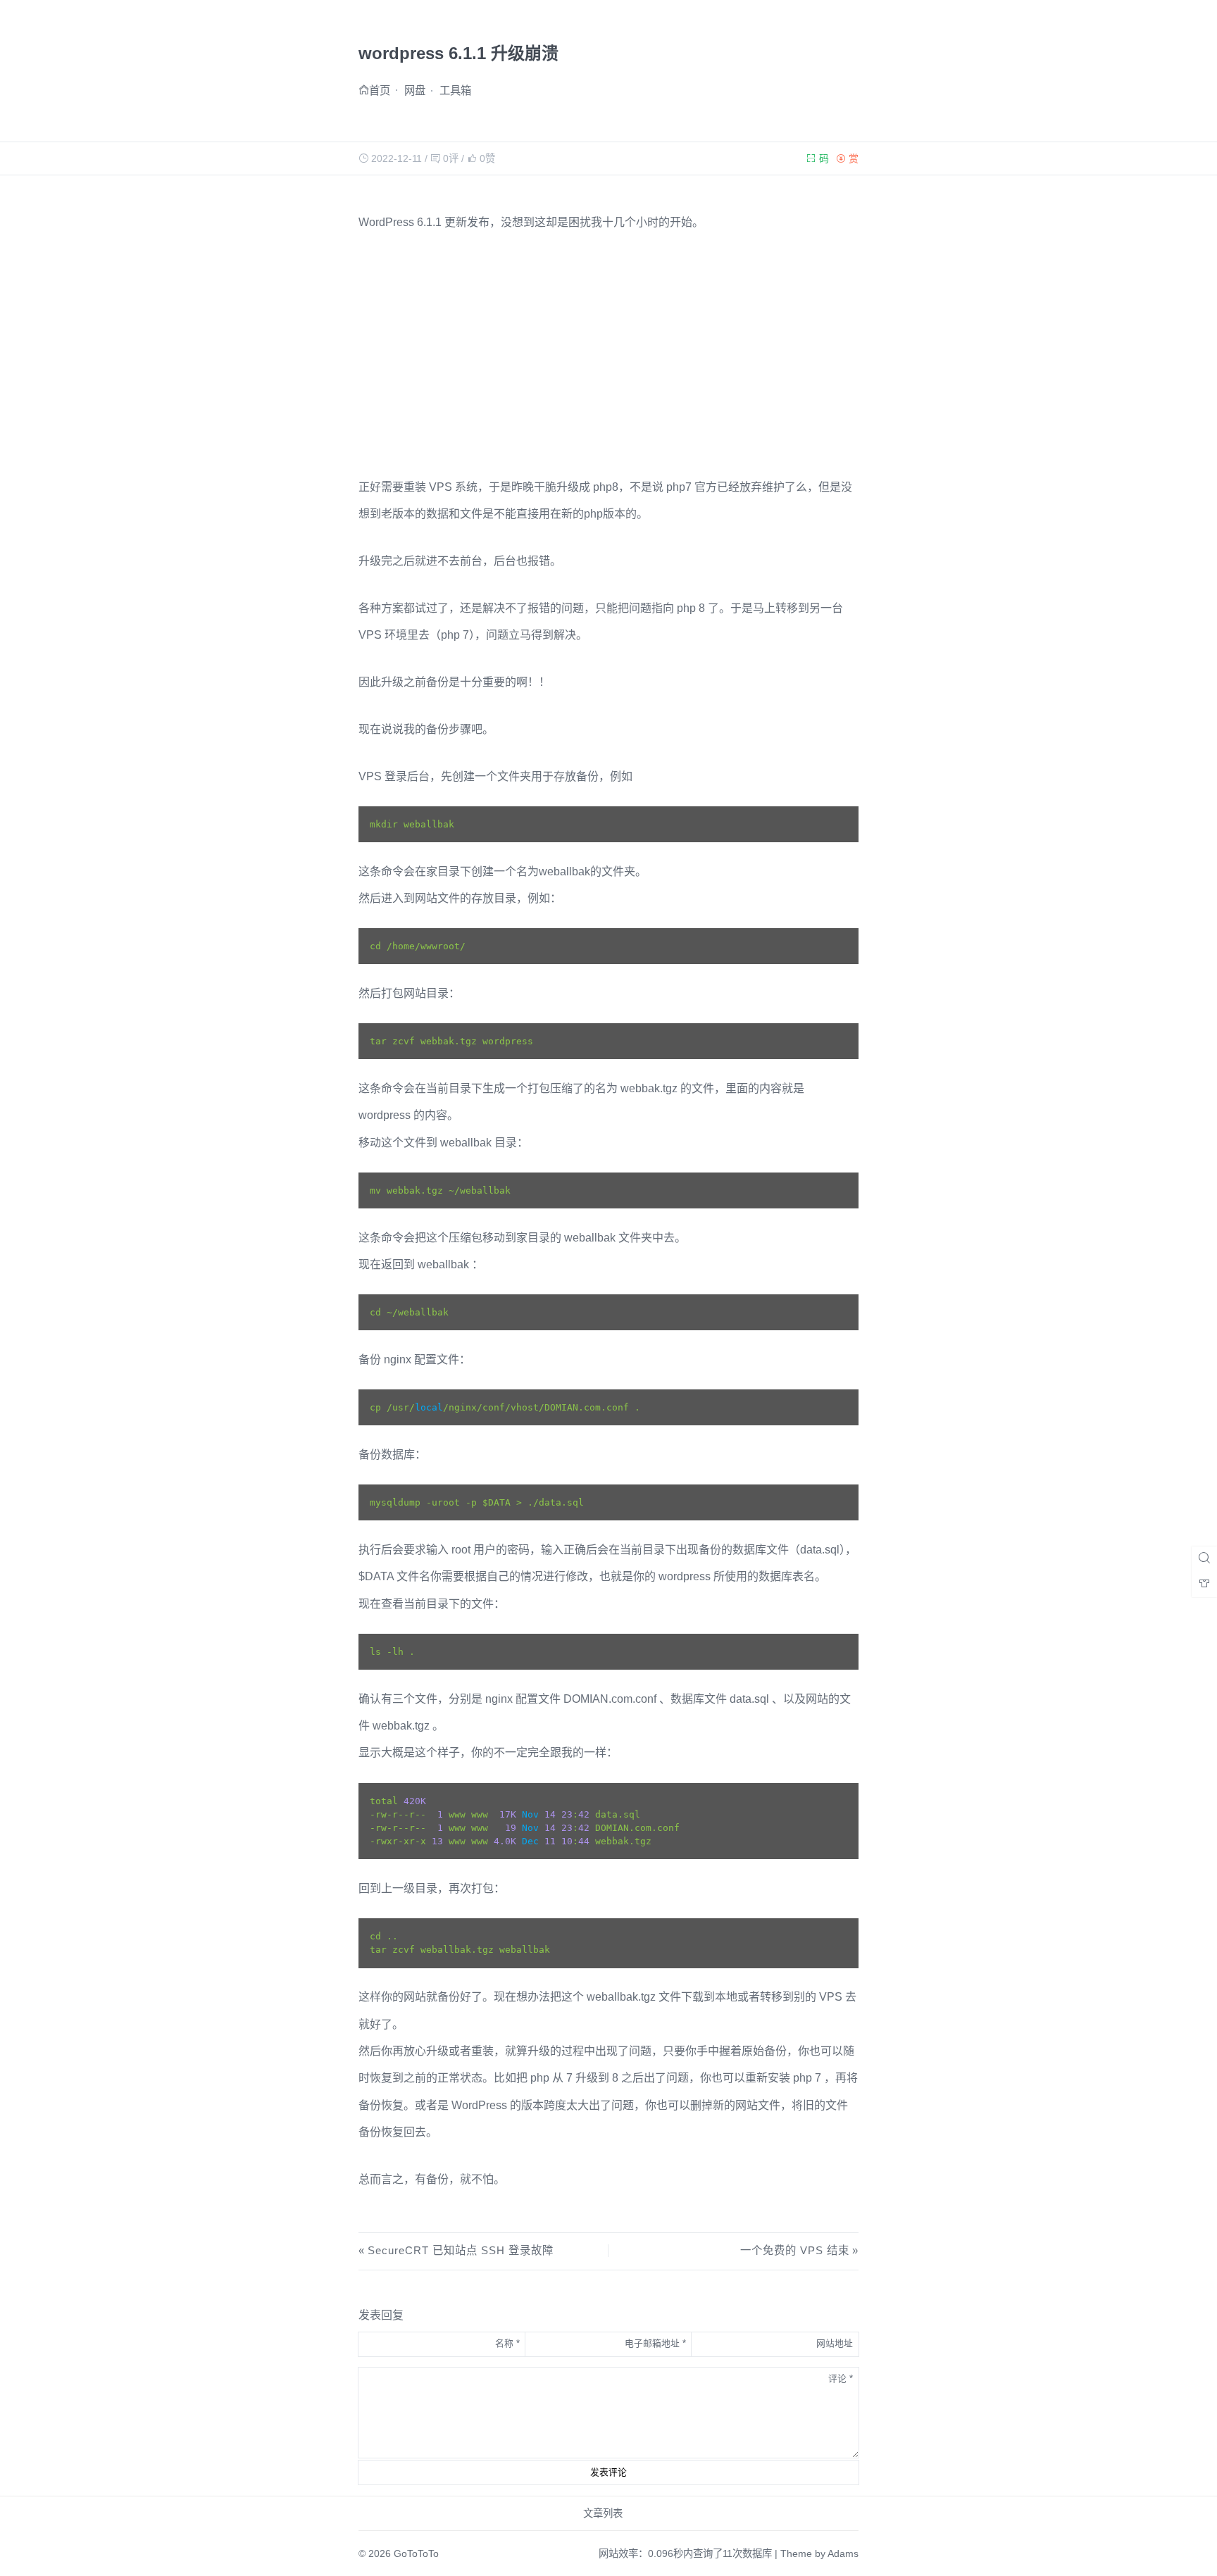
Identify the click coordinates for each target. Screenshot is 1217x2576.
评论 (841, 2378)
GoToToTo (416, 2553)
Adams (843, 2553)
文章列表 (603, 2513)
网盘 (415, 90)
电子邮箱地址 (655, 2343)
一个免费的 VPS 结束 (795, 2250)
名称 (507, 2343)
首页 (380, 90)
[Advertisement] (609, 355)
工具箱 (455, 90)
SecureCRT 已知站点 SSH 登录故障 (460, 2250)
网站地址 (835, 2343)
